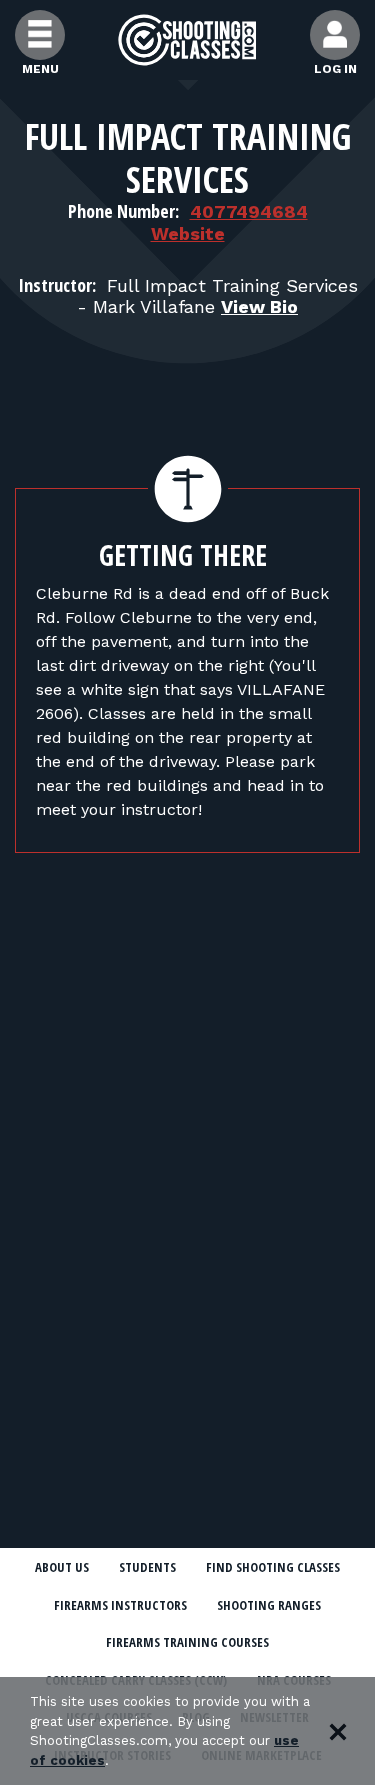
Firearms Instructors (120, 1605)
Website (188, 233)
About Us (62, 1567)
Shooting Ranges (269, 1605)
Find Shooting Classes (273, 1567)
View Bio (259, 306)
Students (147, 1567)
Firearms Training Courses (187, 1642)
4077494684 (249, 211)
